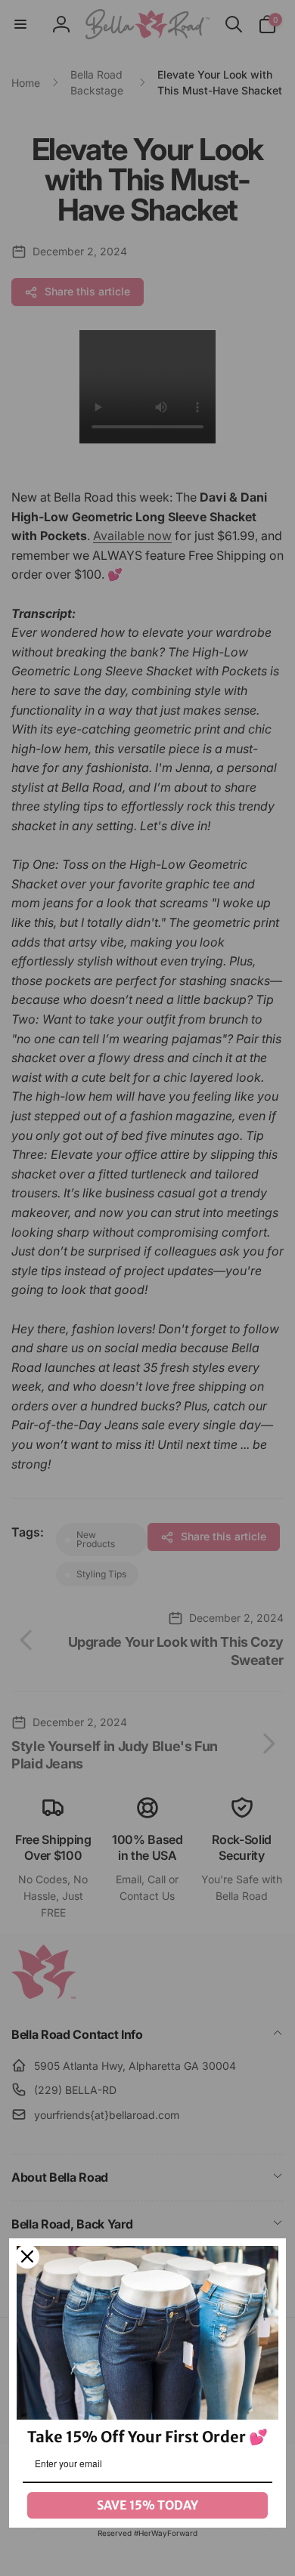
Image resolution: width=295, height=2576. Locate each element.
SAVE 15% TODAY (147, 2505)
